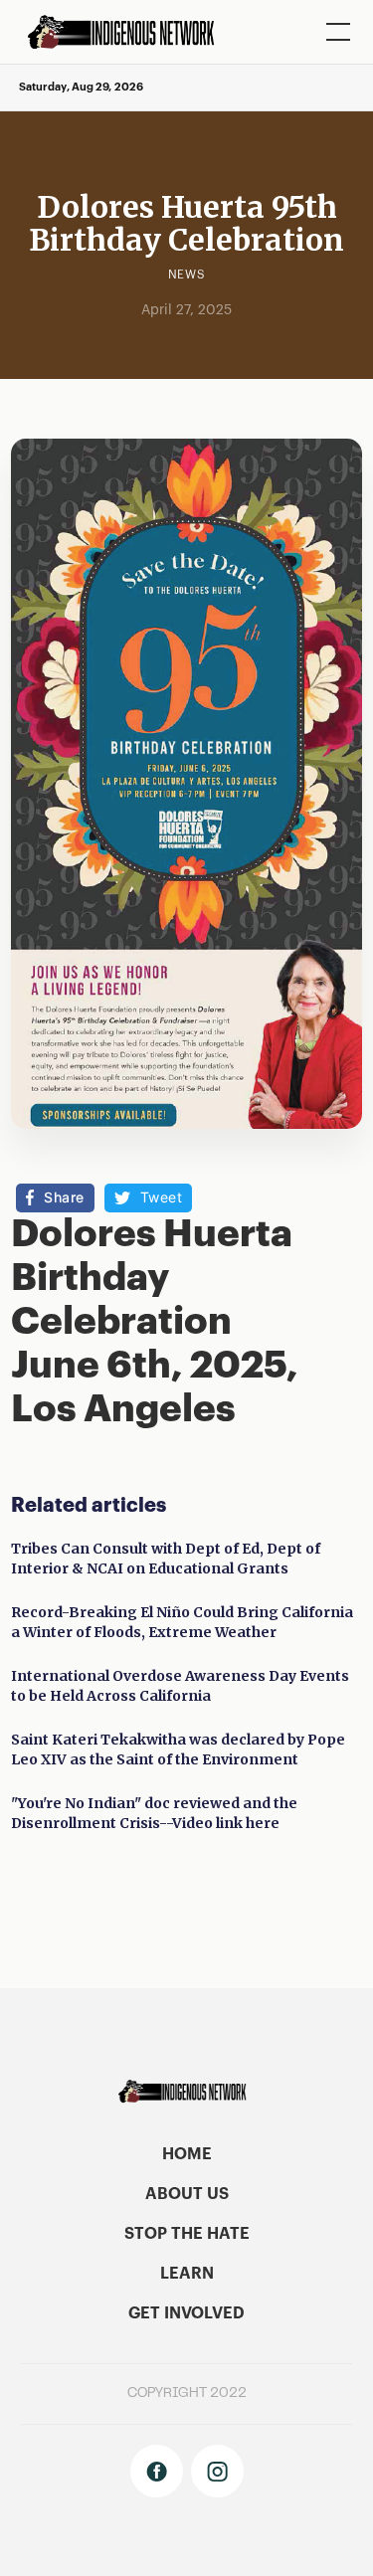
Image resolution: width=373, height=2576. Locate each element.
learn (187, 2274)
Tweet (162, 1197)
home (187, 2154)
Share (64, 1197)
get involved (186, 2313)
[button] (334, 32)
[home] (128, 32)
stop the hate (187, 2234)
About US (187, 2194)
